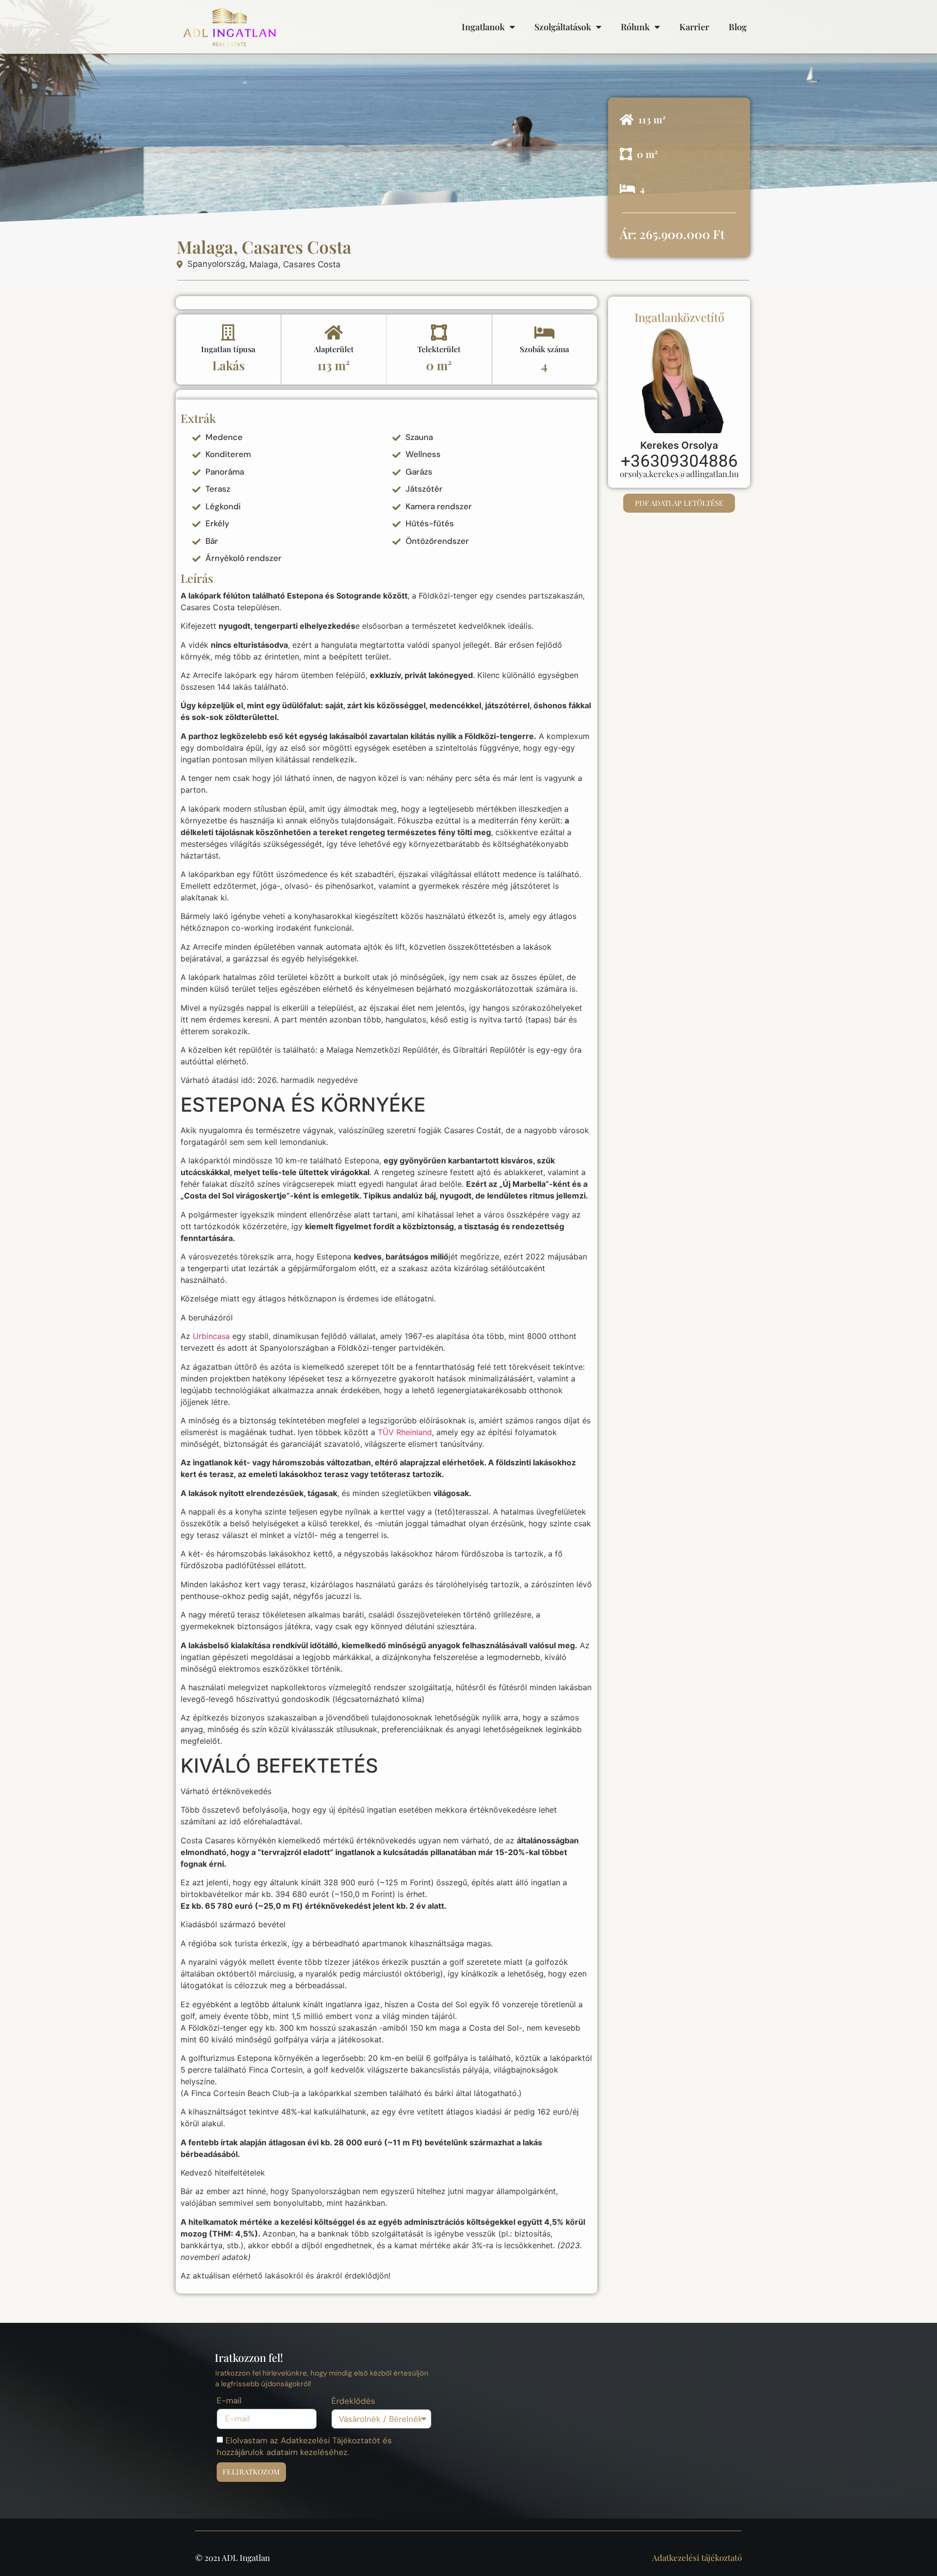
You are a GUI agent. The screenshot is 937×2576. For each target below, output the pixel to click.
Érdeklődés (353, 2402)
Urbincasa (211, 1336)
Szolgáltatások (563, 27)
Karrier (694, 27)
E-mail (229, 2401)
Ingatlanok (483, 27)
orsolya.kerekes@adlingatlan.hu (679, 474)
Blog (738, 27)
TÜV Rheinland (405, 1432)
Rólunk (635, 27)
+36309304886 (679, 461)
